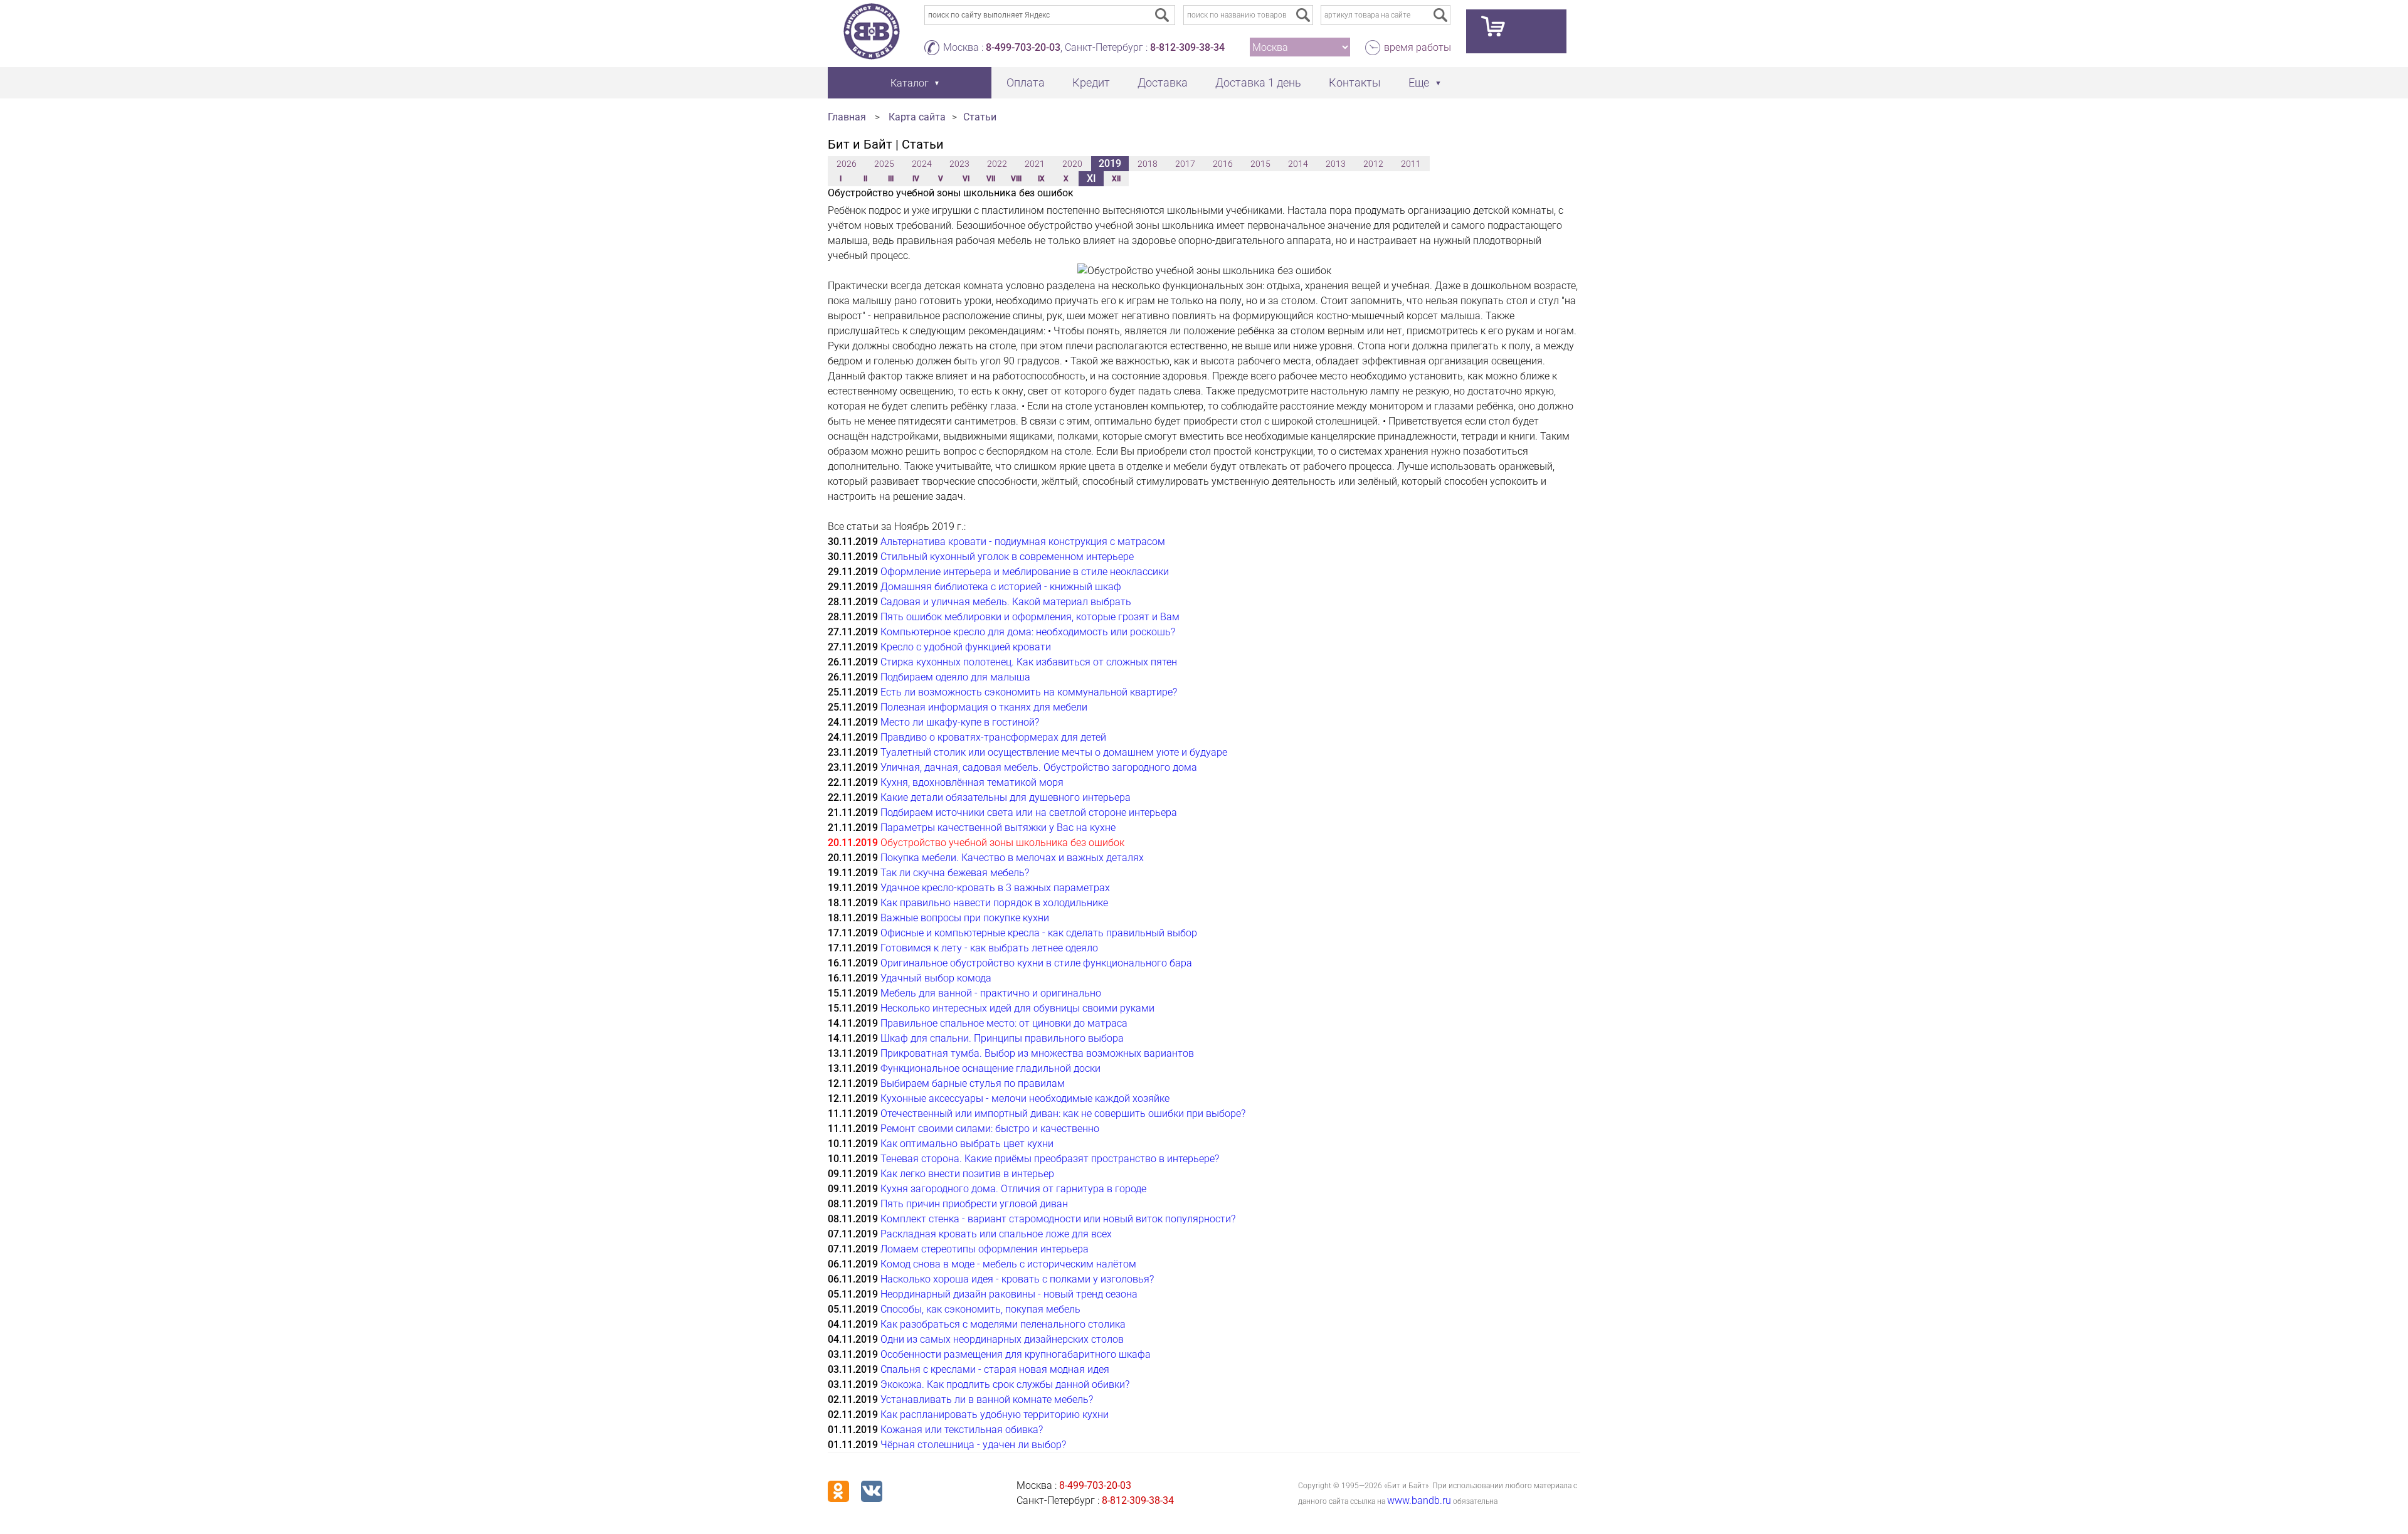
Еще (1419, 82)
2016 (1223, 164)
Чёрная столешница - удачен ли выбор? (973, 1445)
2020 (1072, 164)
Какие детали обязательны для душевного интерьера (1006, 797)
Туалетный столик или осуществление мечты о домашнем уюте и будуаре (1054, 752)
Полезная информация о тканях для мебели (984, 707)
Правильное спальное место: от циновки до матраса (1004, 1023)
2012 (1373, 164)
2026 (847, 164)
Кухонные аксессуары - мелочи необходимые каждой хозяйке (1025, 1098)
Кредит (1091, 82)
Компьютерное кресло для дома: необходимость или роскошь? (1028, 632)
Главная (847, 117)
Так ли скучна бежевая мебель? (955, 873)
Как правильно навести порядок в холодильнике (994, 903)
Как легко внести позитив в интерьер (967, 1174)
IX (1041, 179)
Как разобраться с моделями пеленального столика (1003, 1324)
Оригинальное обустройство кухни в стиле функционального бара (1036, 963)
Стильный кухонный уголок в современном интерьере (1007, 557)
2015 (1260, 164)
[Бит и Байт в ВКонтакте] (872, 1491)
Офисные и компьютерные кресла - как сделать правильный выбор (1039, 933)
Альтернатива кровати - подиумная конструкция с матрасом (1023, 542)
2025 (884, 164)
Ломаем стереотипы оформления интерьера (985, 1249)
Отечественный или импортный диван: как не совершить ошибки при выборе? (1063, 1113)
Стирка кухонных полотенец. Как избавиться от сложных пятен (1029, 662)
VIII (1016, 179)
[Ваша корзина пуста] (1516, 31)
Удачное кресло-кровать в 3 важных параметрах (995, 888)
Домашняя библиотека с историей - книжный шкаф (1001, 587)
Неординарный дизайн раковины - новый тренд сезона (1009, 1294)
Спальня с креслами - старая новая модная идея (995, 1369)
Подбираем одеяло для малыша (955, 677)
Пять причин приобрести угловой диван (974, 1204)
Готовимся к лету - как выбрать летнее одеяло (989, 948)
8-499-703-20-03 (1023, 47)
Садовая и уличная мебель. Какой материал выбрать (1006, 602)
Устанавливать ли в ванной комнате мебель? (987, 1399)
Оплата (1026, 82)
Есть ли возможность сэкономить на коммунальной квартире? (1029, 692)
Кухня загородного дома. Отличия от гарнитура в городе (1013, 1189)
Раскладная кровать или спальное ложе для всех (996, 1234)
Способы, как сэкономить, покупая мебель (980, 1309)
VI (966, 179)
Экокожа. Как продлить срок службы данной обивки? (1005, 1384)
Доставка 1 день (1258, 82)
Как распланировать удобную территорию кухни (995, 1415)
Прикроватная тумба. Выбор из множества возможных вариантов (1037, 1053)
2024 (922, 164)
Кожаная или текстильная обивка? (962, 1430)
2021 (1035, 164)
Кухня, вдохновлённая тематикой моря (972, 782)
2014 (1298, 164)
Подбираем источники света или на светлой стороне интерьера (1029, 812)
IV (916, 179)
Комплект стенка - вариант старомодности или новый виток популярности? (1058, 1219)
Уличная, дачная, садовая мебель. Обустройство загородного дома (1039, 767)
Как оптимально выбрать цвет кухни (967, 1144)
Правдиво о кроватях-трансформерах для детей (993, 737)
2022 (997, 164)
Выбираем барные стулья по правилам (973, 1083)
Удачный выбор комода (936, 978)
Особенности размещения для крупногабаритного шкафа (1016, 1354)
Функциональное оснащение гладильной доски (990, 1068)
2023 (959, 164)
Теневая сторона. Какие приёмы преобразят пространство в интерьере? (1050, 1159)
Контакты (1355, 82)
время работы (1418, 47)
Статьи (980, 117)
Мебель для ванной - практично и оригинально (991, 993)
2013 (1336, 164)
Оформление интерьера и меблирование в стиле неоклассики (1025, 572)
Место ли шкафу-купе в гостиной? (960, 722)
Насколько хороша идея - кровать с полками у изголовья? (1017, 1279)
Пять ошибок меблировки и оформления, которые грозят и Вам (1030, 617)
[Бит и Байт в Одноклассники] (838, 1491)
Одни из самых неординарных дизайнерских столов (1002, 1339)
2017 (1185, 164)
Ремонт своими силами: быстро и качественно (990, 1129)
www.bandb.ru (1419, 1500)
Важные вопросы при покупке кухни (965, 918)
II (865, 179)
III (891, 179)
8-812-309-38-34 (1187, 47)
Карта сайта (917, 117)
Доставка (1163, 82)
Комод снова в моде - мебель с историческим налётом (1008, 1264)
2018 (1148, 164)
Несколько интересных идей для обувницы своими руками (1017, 1008)
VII (991, 179)
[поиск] (1303, 15)
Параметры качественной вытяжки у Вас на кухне (998, 828)
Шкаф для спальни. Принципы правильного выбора (1002, 1038)
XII (1116, 179)
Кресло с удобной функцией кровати (966, 647)
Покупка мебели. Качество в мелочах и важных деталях (1012, 858)
